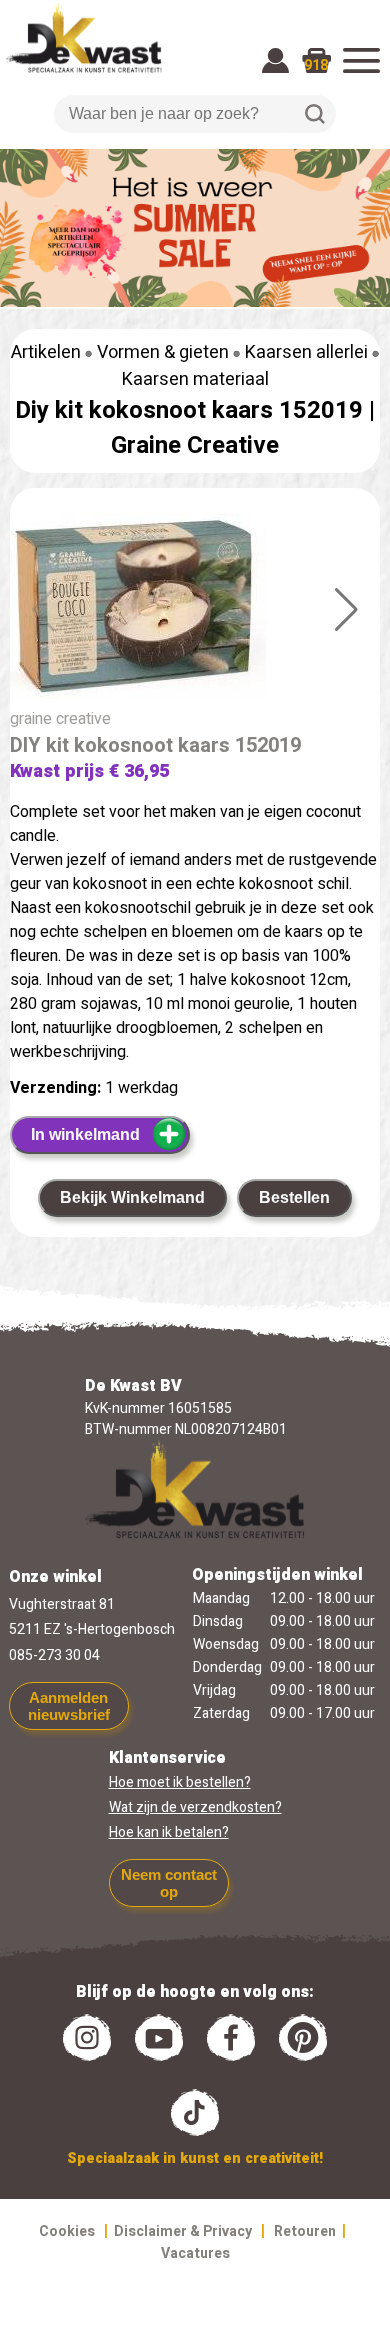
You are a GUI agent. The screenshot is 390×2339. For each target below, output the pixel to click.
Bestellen (294, 1197)
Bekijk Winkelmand (132, 1197)
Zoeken (315, 114)
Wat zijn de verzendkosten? (195, 1807)
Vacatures (195, 2253)
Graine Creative (195, 445)
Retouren (305, 2231)
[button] (346, 610)
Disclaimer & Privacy (183, 2231)
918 (316, 65)
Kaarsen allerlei (306, 352)
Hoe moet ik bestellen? (180, 1782)
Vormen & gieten (163, 352)
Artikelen (46, 352)
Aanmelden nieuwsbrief (69, 1706)
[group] (195, 610)
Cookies (67, 2231)
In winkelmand (85, 1134)
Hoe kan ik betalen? (169, 1832)
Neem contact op (169, 1883)
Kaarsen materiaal (195, 379)
